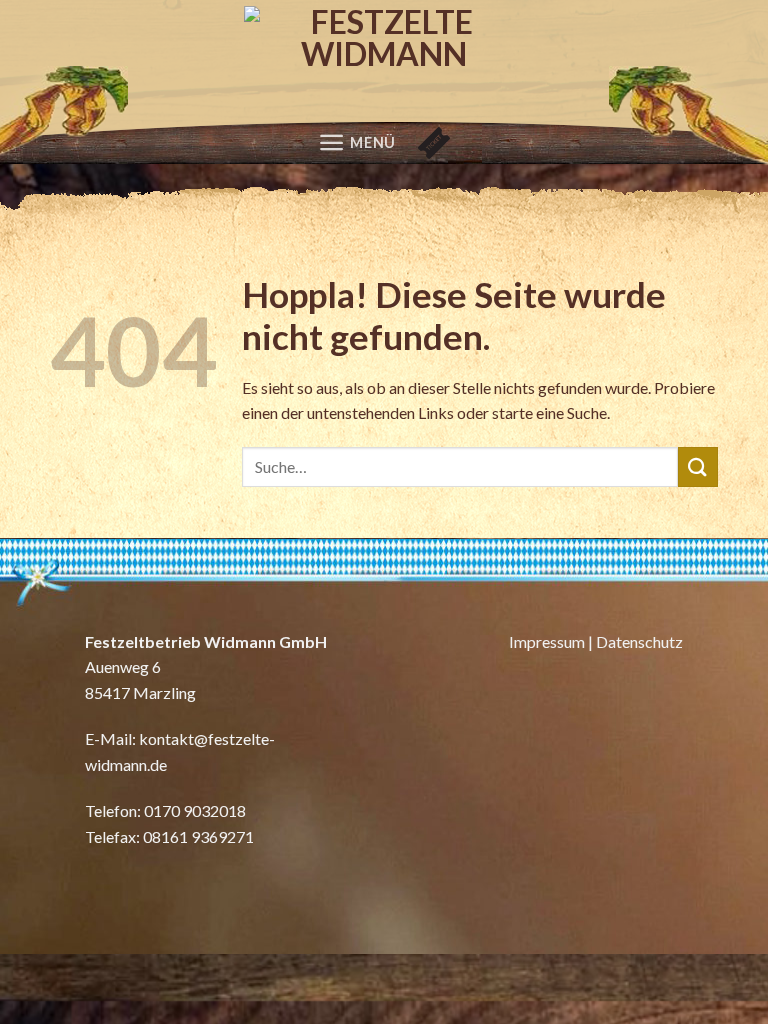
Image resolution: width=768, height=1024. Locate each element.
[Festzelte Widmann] (384, 64)
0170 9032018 (195, 810)
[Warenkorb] (434, 142)
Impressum (547, 641)
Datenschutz (639, 641)
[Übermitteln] (698, 466)
